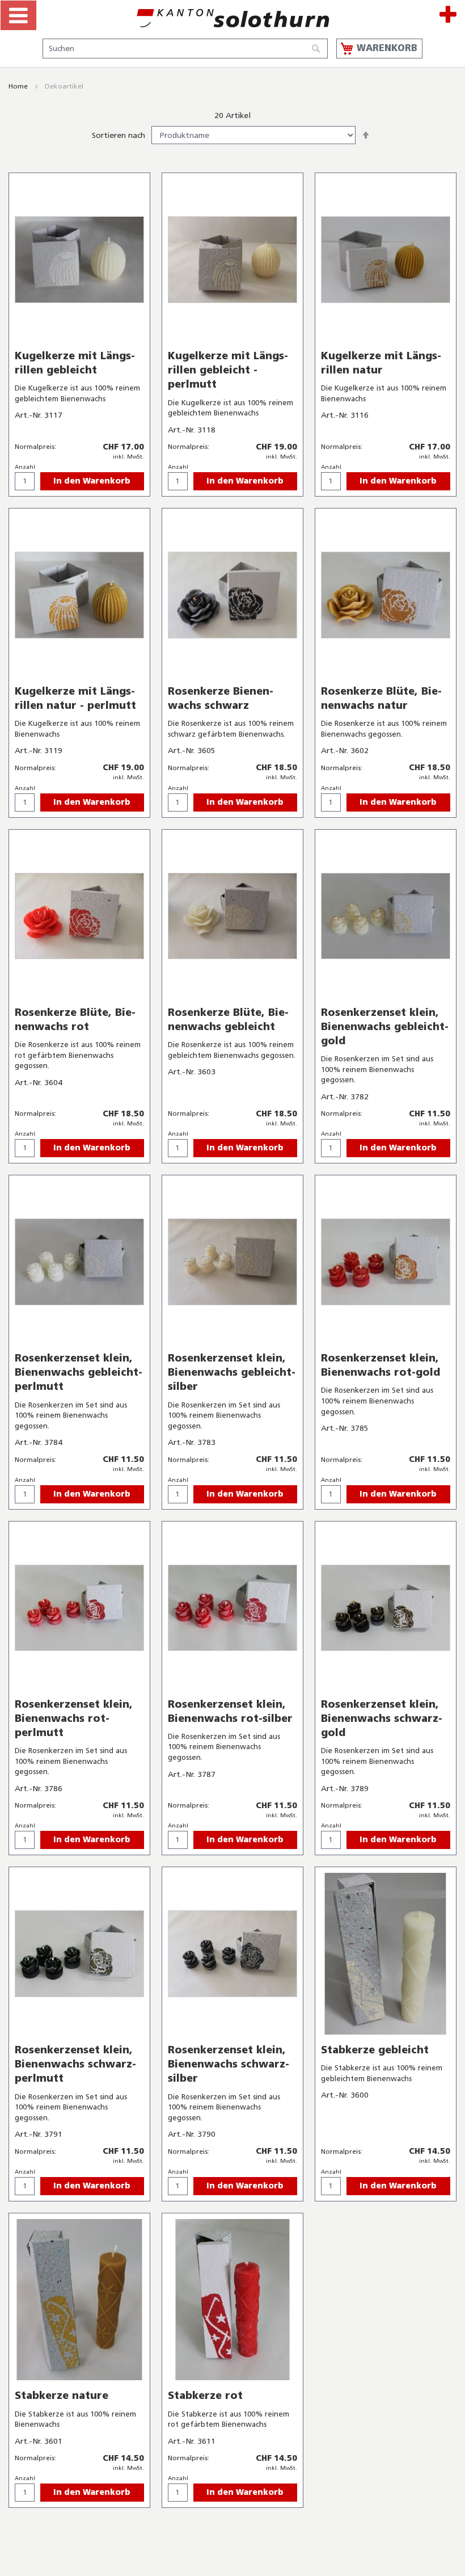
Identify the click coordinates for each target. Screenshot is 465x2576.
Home (19, 86)
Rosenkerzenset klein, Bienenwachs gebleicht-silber (232, 1372)
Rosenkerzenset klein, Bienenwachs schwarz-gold (382, 1718)
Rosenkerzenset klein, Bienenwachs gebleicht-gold (385, 1027)
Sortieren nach (119, 135)
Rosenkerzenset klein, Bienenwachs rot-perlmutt (74, 1718)
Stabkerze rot (205, 2396)
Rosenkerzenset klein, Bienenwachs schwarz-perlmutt (75, 2064)
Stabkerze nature (62, 2396)
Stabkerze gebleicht (375, 2050)
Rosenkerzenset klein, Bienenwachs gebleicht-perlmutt (79, 1372)
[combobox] (185, 49)
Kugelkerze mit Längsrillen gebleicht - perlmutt (228, 370)
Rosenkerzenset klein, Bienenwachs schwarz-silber (229, 2064)
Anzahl (25, 467)
